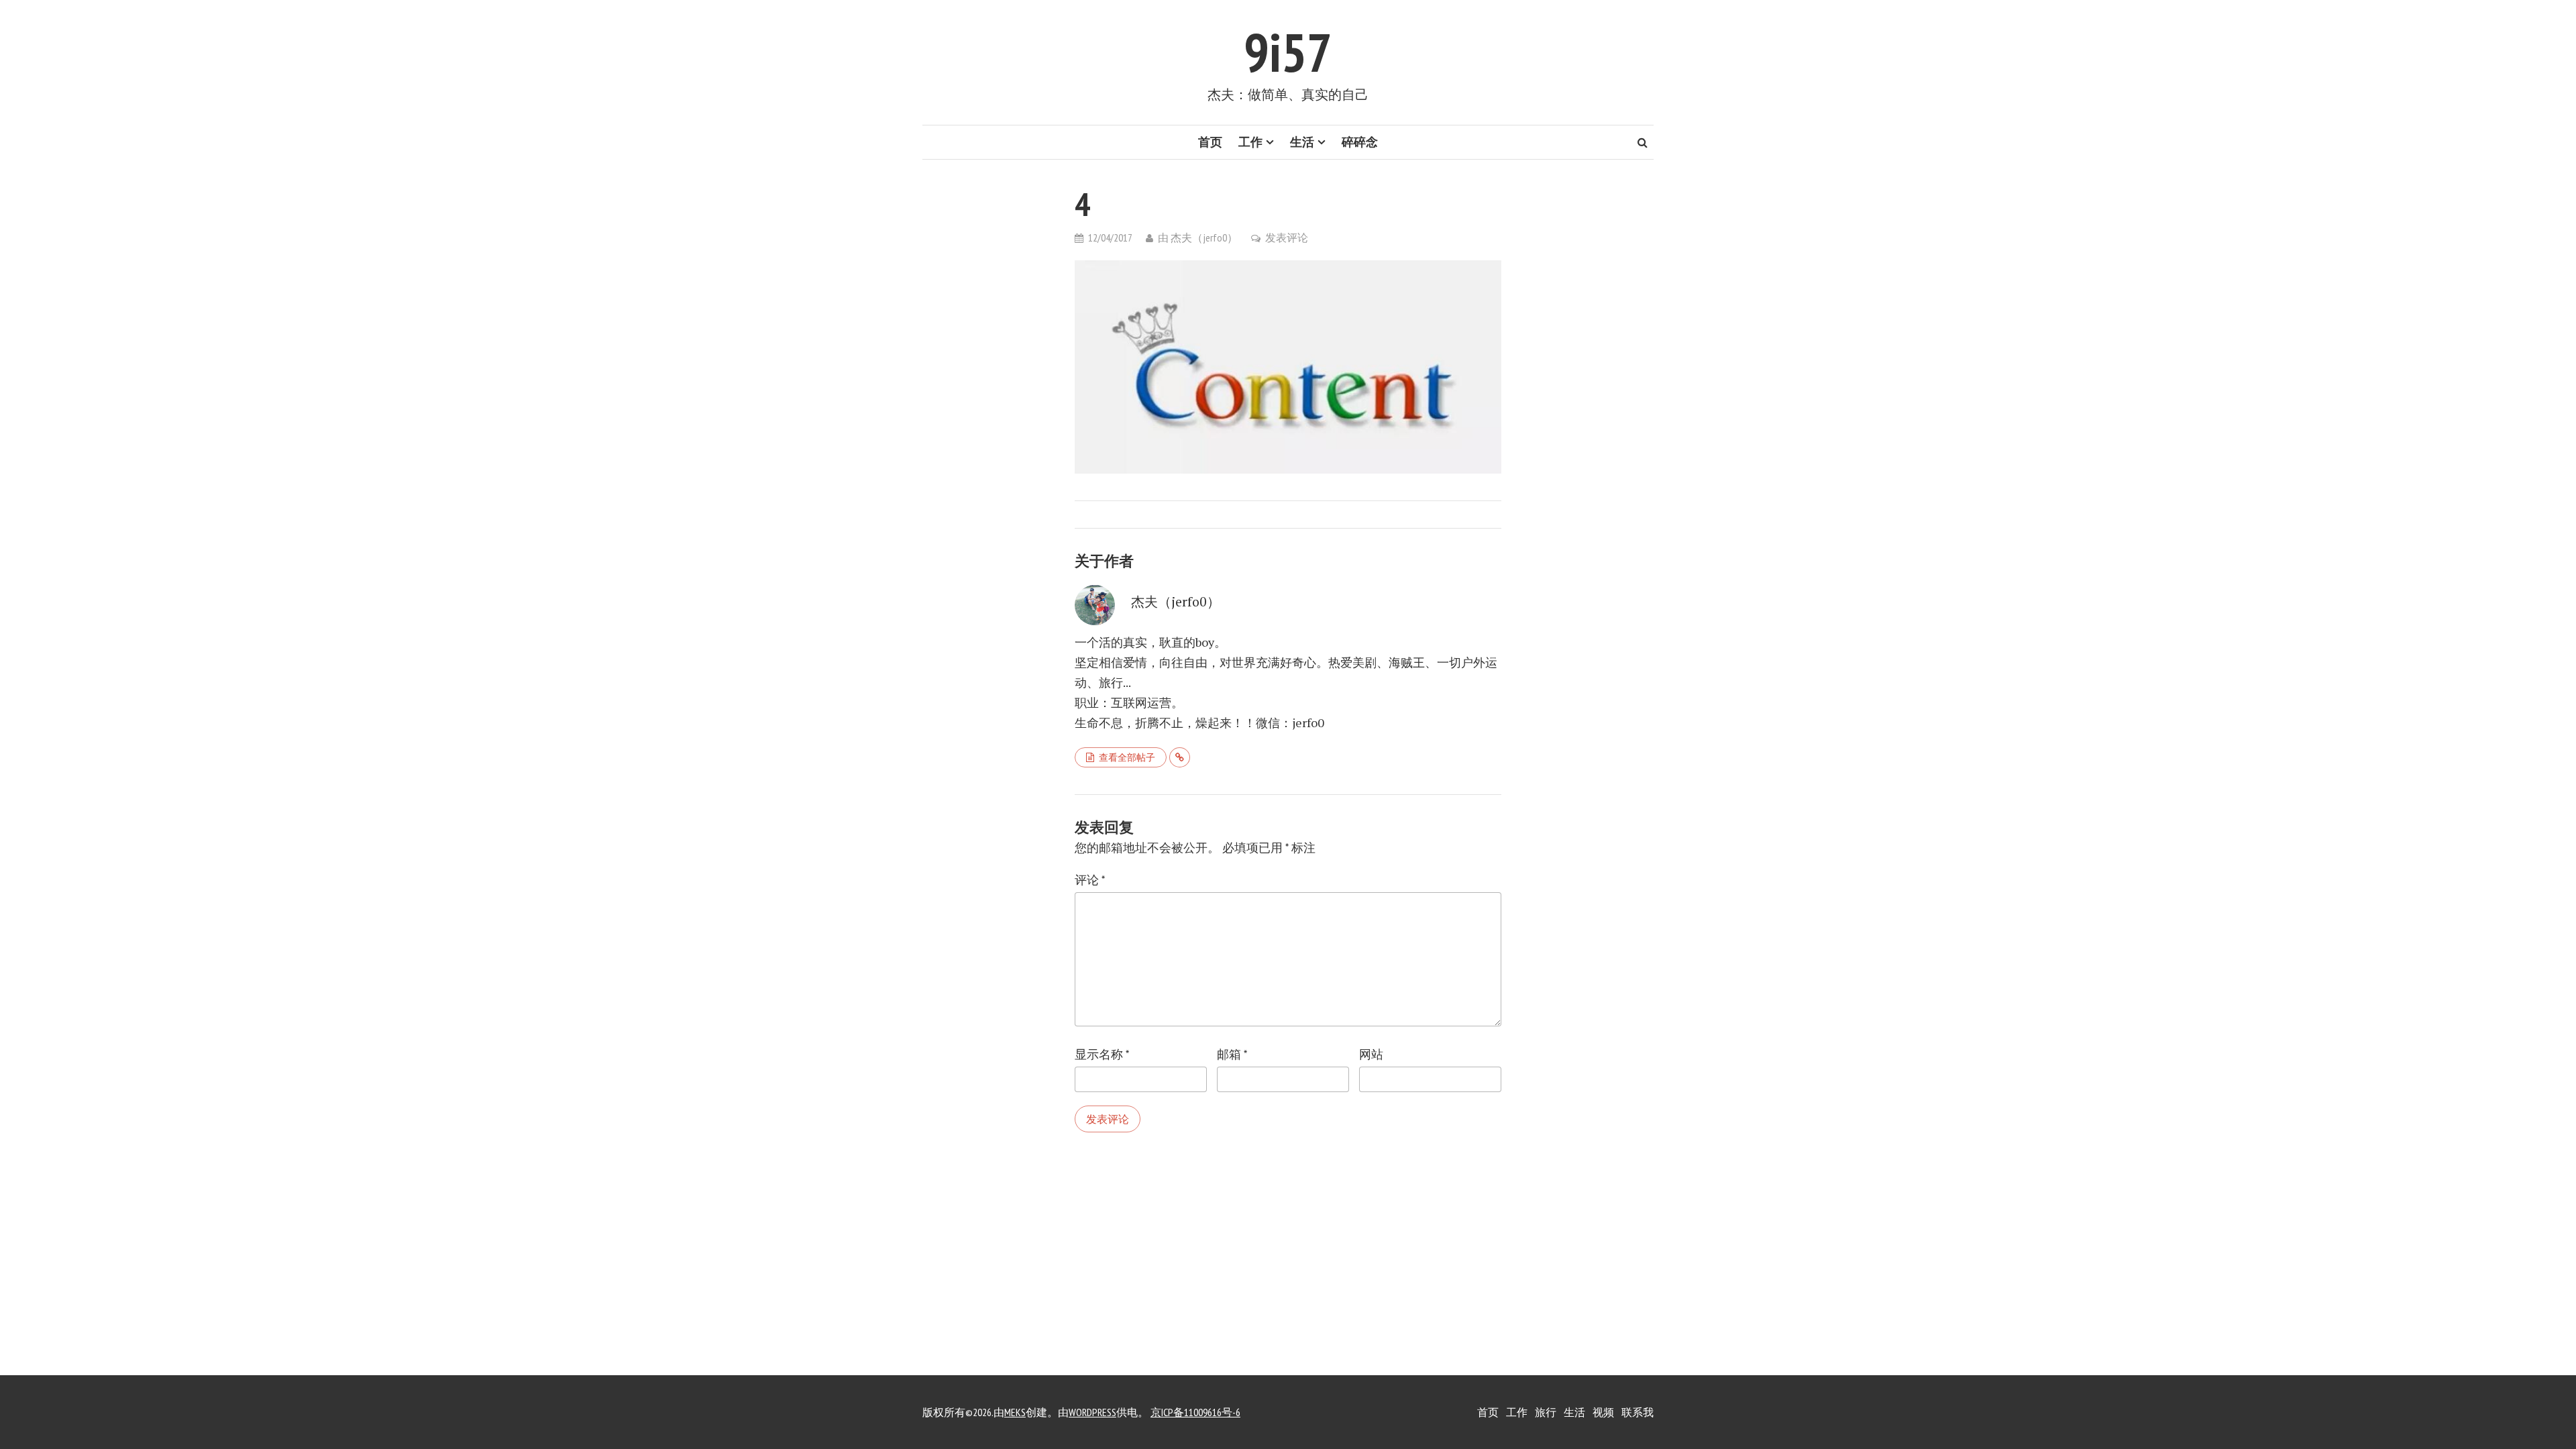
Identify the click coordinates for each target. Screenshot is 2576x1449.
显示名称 (1102, 1054)
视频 (1603, 1412)
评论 (1090, 880)
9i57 (1288, 52)
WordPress (1092, 1412)
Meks (1015, 1412)
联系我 (1638, 1412)
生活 (1302, 142)
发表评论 (1287, 237)
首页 (1210, 142)
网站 (1371, 1054)
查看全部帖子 (1127, 757)
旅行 (1546, 1412)
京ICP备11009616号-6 (1195, 1412)
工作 (1250, 142)
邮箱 (1232, 1054)
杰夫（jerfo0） (1204, 237)
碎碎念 (1360, 142)
